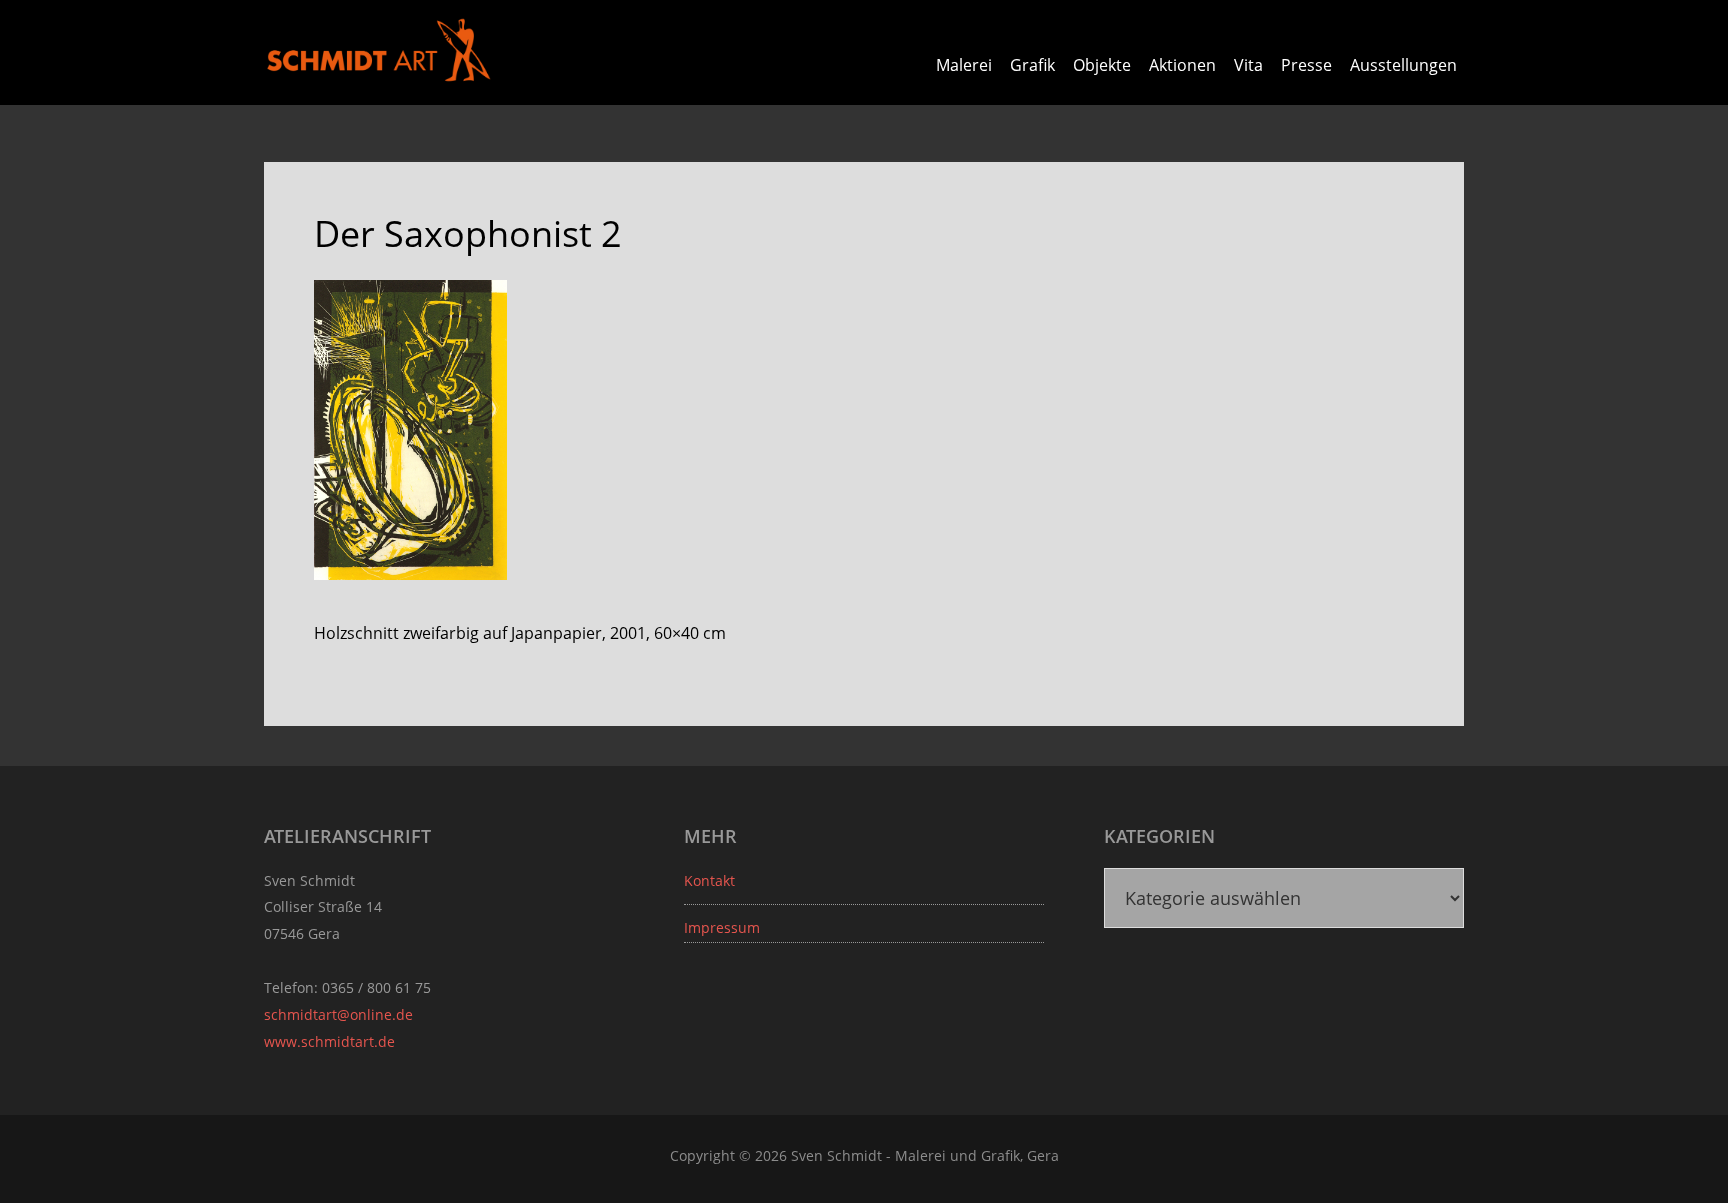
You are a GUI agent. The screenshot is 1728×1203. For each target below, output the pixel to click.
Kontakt (709, 880)
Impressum (722, 927)
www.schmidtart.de (329, 1041)
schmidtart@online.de (338, 1014)
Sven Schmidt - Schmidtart (379, 50)
